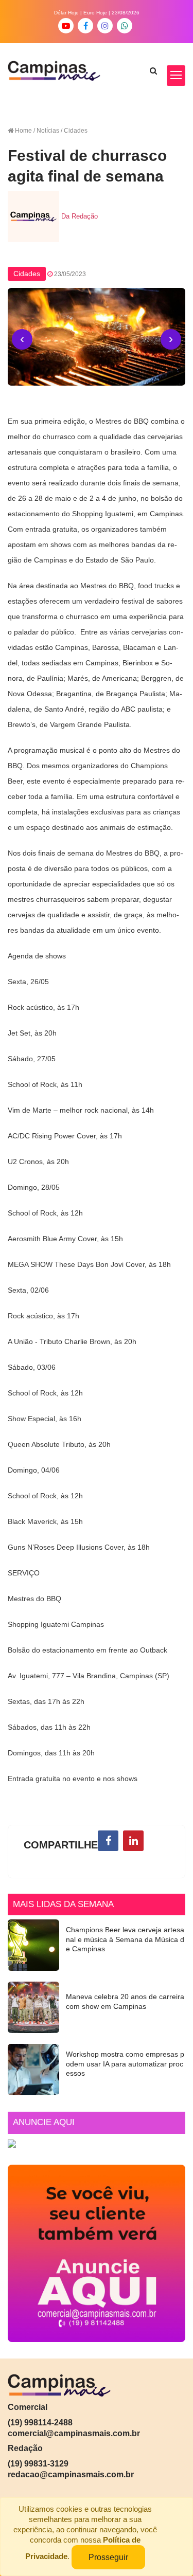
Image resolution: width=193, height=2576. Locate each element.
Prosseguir (108, 2557)
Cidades (27, 274)
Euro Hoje (95, 13)
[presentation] (22, 339)
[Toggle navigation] (176, 76)
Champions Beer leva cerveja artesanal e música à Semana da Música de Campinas (125, 1939)
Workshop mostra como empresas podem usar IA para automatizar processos (125, 2064)
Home (23, 131)
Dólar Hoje (66, 13)
